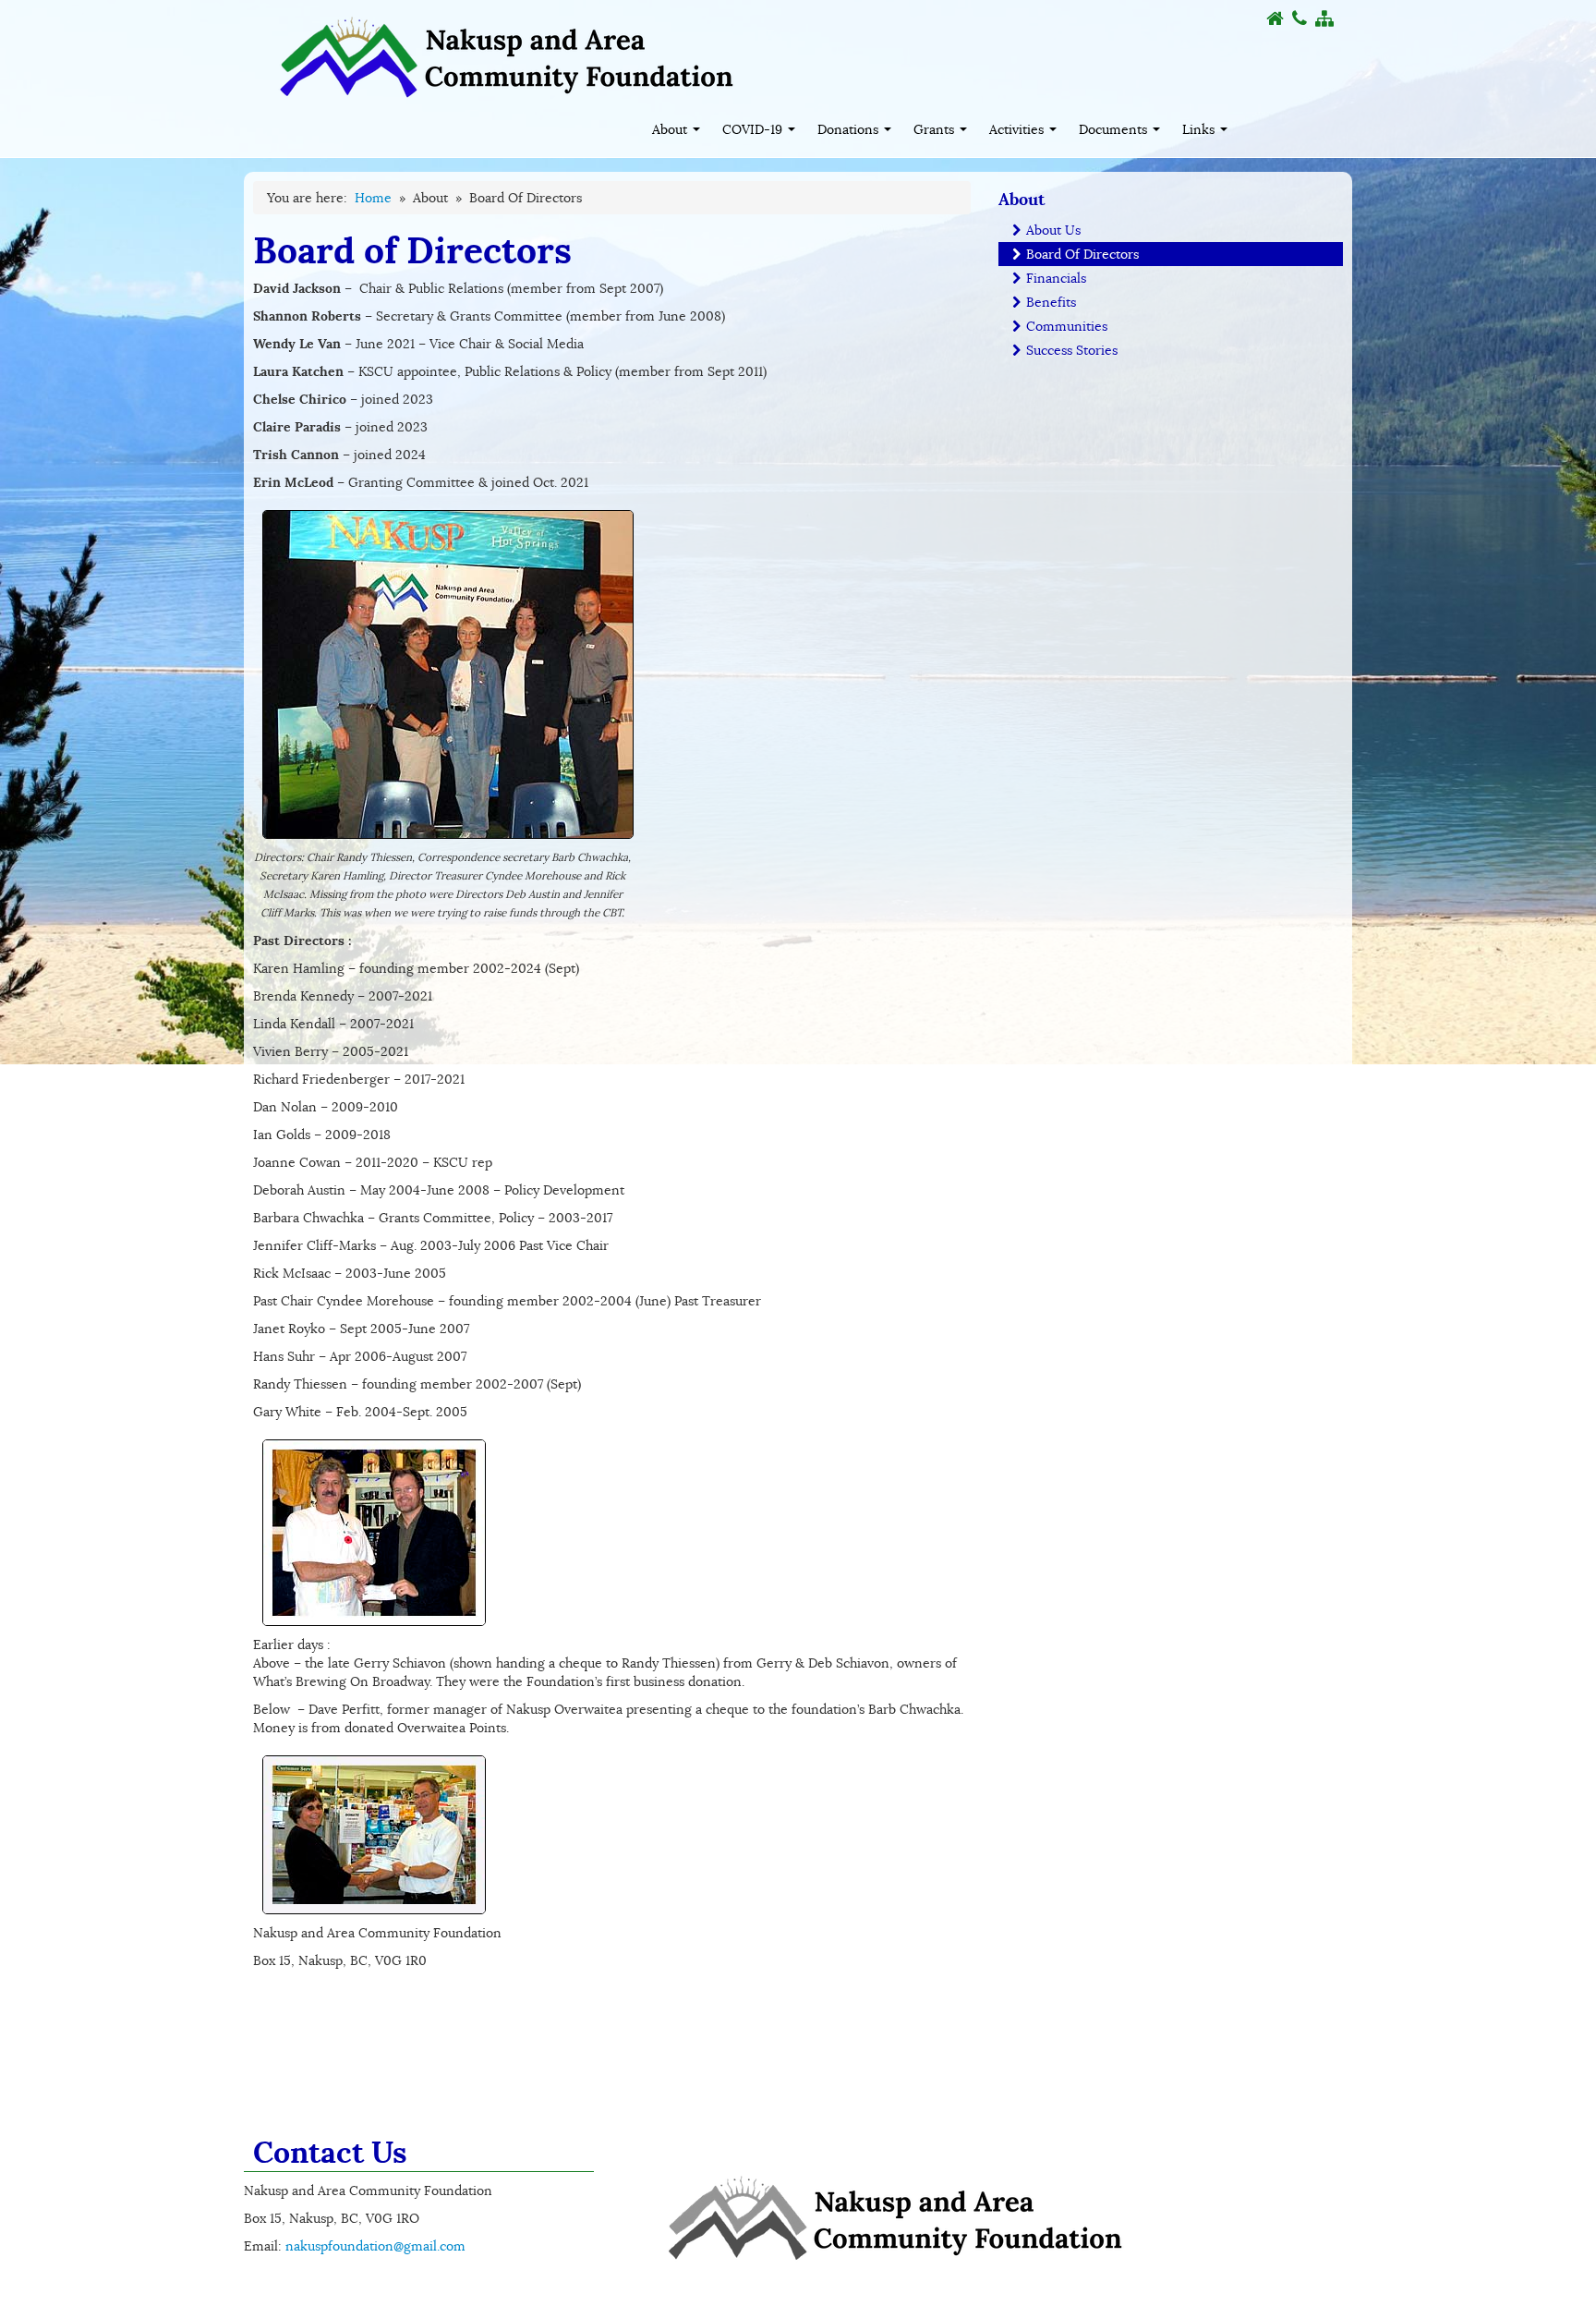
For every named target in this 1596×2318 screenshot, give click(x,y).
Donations (850, 129)
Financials (1054, 278)
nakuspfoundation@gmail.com (375, 2246)
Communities (1065, 326)
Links (1200, 129)
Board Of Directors (1081, 254)
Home (373, 198)
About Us (1052, 230)
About (671, 129)
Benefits (1049, 302)
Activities (1018, 129)
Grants (936, 129)
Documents (1115, 129)
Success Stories (1070, 350)
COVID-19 (754, 129)
